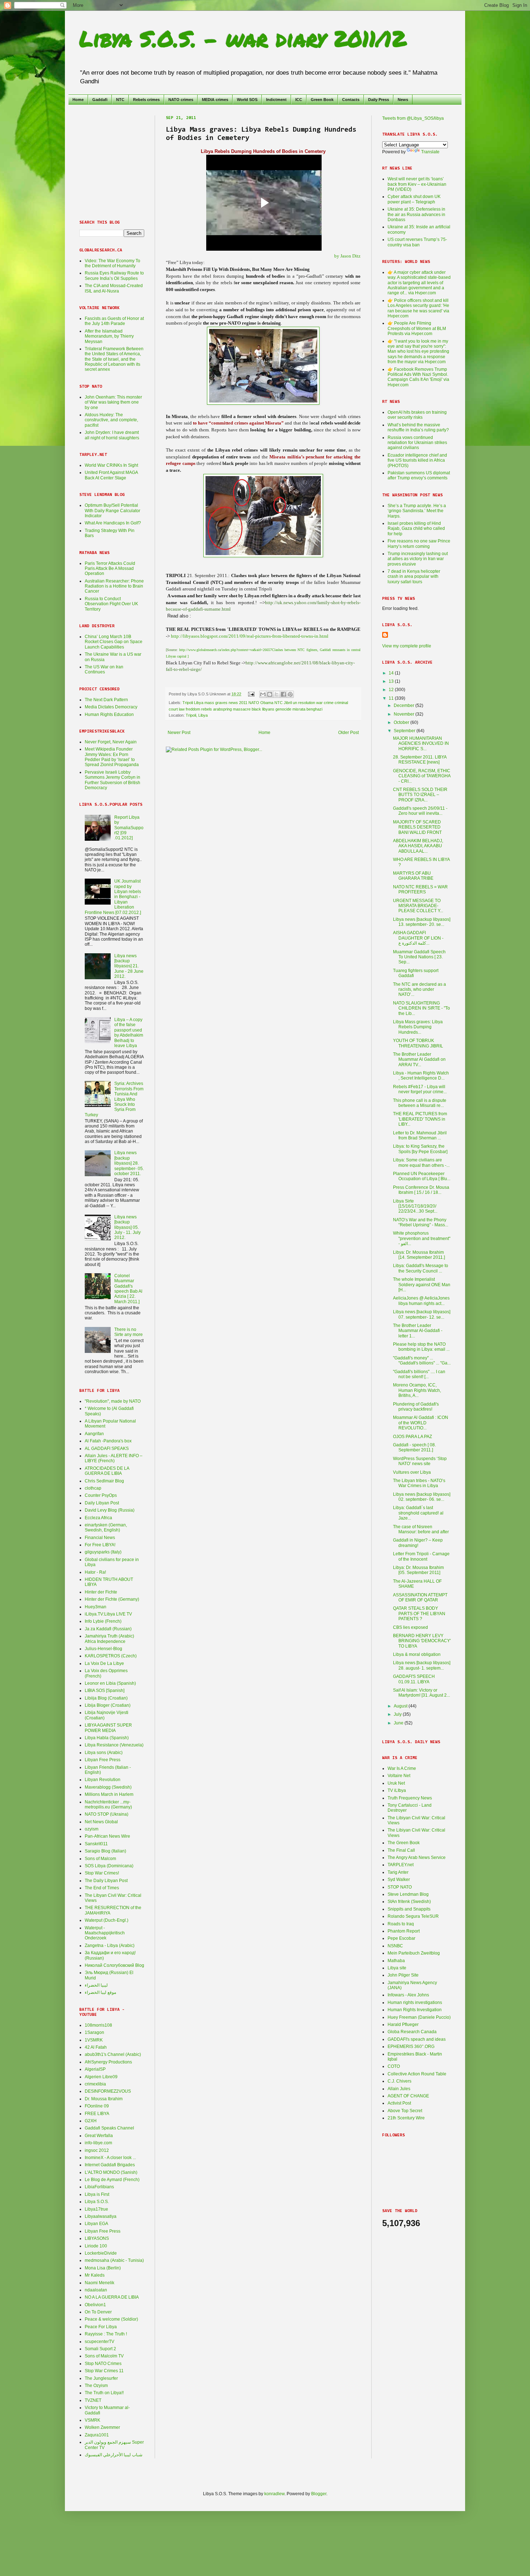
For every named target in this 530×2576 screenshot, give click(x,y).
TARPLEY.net (401, 1865)
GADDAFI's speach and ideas (417, 2039)
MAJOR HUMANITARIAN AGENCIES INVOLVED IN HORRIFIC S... (421, 744)
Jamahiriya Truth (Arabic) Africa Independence (109, 1639)
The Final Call (401, 1850)
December (405, 705)
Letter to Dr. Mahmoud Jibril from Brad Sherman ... (420, 1135)
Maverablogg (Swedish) (108, 1787)
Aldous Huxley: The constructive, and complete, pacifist (111, 420)
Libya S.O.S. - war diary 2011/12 (242, 38)
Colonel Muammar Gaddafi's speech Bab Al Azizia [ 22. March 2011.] (128, 1289)
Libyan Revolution (103, 1780)
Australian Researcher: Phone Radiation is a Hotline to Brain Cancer (114, 586)
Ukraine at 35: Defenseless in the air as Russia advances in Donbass (416, 214)
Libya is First (97, 2194)
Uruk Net (396, 1783)
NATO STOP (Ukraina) (107, 1814)
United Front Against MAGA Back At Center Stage (111, 475)
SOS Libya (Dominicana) (109, 1866)
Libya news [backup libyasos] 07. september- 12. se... (422, 1314)
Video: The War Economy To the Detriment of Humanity (112, 263)
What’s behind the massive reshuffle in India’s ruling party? (418, 427)
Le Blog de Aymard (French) (112, 2180)
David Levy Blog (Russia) (110, 1510)
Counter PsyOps (101, 1495)
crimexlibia (95, 2084)
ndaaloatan (96, 2290)
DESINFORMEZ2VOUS (108, 2091)
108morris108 (98, 2025)
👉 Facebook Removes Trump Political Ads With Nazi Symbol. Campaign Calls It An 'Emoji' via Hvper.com (418, 377)
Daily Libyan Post (102, 1503)
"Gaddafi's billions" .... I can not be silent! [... (419, 1374)
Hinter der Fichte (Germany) (112, 1599)
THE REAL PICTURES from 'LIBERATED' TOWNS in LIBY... (420, 1119)
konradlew (274, 2494)
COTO (394, 2066)
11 (392, 698)
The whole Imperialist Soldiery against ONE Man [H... (422, 1285)
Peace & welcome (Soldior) (111, 2319)
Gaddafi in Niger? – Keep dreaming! (418, 1543)
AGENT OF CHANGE (408, 2096)
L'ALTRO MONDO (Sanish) (111, 2172)
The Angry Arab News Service (417, 1858)
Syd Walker (399, 1880)
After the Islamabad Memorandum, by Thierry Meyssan (109, 336)
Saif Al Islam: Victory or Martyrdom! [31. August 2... (421, 1693)
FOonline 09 (97, 2106)
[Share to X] (277, 694)
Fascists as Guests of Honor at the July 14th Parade (114, 321)
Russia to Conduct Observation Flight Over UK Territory (111, 604)
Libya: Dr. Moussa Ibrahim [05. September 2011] (418, 1570)
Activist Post (399, 2103)
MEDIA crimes (215, 100)
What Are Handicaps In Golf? (113, 523)
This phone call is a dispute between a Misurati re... (420, 1103)
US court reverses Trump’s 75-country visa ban (417, 242)
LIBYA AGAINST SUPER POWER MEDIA (108, 1728)
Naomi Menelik (100, 2283)
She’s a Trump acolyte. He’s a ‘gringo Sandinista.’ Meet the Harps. (417, 511)
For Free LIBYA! (100, 1545)
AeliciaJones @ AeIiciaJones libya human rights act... (421, 1301)
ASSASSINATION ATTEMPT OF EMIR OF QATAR (420, 1597)
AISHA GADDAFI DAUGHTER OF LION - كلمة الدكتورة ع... (418, 938)
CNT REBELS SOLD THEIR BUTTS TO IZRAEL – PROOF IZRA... (420, 795)
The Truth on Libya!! (104, 2393)
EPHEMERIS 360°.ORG (411, 2047)
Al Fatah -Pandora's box (108, 1441)
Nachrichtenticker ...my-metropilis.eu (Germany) (108, 1804)
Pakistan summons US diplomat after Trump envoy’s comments (419, 475)
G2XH (91, 2121)
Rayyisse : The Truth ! (106, 2334)
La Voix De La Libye (104, 1663)
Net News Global (101, 1822)
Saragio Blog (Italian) (105, 1851)
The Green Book (404, 1843)
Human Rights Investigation (415, 2010)
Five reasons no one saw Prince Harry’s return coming (419, 544)
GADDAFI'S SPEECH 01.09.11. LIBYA (414, 1679)
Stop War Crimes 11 (104, 2371)
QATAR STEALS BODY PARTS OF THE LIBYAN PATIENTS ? (419, 1614)
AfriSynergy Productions (108, 2062)
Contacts (351, 100)
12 (392, 690)
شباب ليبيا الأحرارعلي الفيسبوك (114, 2455)
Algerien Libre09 (101, 2077)
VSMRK (92, 2420)
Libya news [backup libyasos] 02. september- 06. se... (422, 1497)
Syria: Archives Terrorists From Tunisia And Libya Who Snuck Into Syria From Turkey (114, 1099)
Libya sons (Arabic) (104, 1753)
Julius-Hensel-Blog (103, 1649)
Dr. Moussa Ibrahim (104, 2099)
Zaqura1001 (97, 2435)
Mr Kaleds (95, 2275)
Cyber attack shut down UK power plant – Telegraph (414, 199)
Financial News (100, 1538)
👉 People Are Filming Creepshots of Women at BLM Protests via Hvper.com (417, 328)
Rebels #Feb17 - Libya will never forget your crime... (420, 1089)
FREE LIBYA (97, 2114)
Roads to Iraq (401, 1924)
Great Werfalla (99, 2136)
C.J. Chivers (399, 2081)
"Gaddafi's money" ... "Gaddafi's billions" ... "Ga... (422, 1360)
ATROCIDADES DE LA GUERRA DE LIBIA (107, 1471)
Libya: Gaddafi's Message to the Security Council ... (421, 1268)
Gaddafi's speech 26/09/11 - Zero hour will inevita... (420, 811)
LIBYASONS (97, 2238)
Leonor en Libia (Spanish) (110, 1683)
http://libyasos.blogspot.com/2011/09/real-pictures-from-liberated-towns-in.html (250, 636)
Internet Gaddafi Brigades (110, 2165)
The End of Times (102, 1888)
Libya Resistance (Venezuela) (114, 1745)
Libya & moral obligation (417, 1654)
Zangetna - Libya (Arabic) (110, 1946)
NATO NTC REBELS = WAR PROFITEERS (420, 889)
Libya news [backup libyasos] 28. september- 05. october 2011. (129, 1163)
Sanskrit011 (96, 1844)
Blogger (319, 2494)
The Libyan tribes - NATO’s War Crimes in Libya (419, 1483)
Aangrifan (94, 1434)
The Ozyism (96, 2386)
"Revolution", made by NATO (113, 1401)
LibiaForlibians (99, 2187)
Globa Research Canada (412, 2032)
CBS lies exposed (410, 1627)
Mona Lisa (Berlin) (103, 2268)
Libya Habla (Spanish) (107, 1738)
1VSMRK (94, 2040)
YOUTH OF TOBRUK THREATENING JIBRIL (418, 1043)
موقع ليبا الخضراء (100, 1992)
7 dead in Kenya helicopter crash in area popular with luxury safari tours (414, 577)
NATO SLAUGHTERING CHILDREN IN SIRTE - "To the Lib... (421, 1008)
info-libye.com (98, 2143)
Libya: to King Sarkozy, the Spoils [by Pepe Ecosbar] (420, 1149)
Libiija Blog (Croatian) (106, 1698)
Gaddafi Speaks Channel (109, 2128)
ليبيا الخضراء (96, 1985)
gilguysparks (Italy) (103, 1552)
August (401, 1706)
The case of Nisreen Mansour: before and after (421, 1529)
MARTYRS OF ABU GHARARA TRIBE (413, 876)
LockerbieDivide (101, 2253)
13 (392, 681)
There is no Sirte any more (129, 1332)
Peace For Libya (101, 2327)
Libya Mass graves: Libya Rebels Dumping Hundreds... (418, 1027)
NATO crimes (181, 100)
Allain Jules (399, 2089)
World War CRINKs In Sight (111, 465)
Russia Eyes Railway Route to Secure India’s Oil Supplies (114, 276)
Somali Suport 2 (100, 2349)
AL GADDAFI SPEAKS (107, 1449)
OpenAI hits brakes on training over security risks (417, 415)
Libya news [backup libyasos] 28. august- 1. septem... (422, 1665)
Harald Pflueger (403, 2025)
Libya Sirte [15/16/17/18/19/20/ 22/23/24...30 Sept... (415, 1206)
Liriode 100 (96, 2246)
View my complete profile (407, 646)
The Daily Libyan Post (106, 1881)
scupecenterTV (100, 2342)
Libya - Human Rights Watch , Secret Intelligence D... (421, 1076)
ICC (299, 100)
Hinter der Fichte (101, 1592)
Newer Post (179, 733)
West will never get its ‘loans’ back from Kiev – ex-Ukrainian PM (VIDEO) (417, 184)
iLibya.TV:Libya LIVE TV (108, 1614)
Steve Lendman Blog (408, 1894)
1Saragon (94, 2032)
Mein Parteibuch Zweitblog (414, 1953)
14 (392, 673)
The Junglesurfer (101, 2378)
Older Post (348, 733)
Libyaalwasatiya (101, 2216)
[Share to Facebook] (283, 694)
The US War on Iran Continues (104, 669)
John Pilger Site (403, 1975)
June (399, 1723)
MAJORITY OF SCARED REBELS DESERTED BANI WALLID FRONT (417, 827)
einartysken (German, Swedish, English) (106, 1527)
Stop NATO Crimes (103, 2364)
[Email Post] (251, 694)
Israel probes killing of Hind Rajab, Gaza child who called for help (416, 529)
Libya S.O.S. (97, 2202)
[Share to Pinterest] (290, 694)
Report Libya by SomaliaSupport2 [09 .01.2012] (129, 828)
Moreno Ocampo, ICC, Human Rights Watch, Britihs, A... (417, 1390)
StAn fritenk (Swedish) (409, 1902)
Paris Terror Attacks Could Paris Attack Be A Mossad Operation (110, 569)
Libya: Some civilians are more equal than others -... (421, 1162)
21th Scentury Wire (406, 2118)
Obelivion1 (95, 2305)
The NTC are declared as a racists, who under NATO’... (419, 990)
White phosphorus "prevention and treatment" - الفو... (422, 1238)
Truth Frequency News (410, 1798)
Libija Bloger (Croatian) (108, 1705)
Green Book (322, 100)
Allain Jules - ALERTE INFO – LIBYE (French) (114, 1458)
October (402, 722)
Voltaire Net (399, 1776)
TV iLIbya (397, 1790)
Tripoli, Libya (197, 715)
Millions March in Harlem (109, 1794)
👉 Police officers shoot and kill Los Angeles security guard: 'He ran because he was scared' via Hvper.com (418, 308)
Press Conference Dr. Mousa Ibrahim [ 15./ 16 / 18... (421, 1190)
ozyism (92, 1829)
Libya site (397, 1968)
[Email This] (263, 694)
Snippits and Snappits (409, 1909)
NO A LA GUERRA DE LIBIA (112, 2297)
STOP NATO (400, 1887)
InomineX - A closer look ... (110, 2158)
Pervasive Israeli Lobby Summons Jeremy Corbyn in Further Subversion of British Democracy (112, 780)
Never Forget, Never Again (111, 742)
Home (78, 100)
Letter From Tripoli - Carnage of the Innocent (421, 1556)
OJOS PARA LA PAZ (412, 1437)
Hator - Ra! (95, 1572)
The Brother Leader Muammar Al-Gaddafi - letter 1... (418, 1331)
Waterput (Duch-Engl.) (107, 1920)
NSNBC (395, 1946)
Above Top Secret (405, 2111)
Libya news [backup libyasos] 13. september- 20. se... (422, 922)
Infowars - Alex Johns (408, 1995)
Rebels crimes (146, 100)
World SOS (247, 100)
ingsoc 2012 (97, 2150)
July (398, 1714)
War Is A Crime (402, 1768)
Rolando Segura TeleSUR (413, 1916)
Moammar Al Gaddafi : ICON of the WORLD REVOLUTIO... (421, 1423)
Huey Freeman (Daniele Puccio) (419, 2017)
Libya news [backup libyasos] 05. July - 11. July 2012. (127, 1227)
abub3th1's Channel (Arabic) (113, 2054)
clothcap (93, 1488)
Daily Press (379, 100)
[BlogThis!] (270, 694)
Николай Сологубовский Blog (114, 1965)
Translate (430, 152)
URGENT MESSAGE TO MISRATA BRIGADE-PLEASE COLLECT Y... (418, 906)
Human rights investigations (415, 2003)
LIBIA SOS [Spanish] (105, 1691)
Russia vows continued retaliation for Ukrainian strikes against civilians (417, 443)
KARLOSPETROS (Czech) (111, 1656)
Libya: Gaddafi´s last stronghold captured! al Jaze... (418, 1513)
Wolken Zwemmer (102, 2427)
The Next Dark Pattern (106, 700)
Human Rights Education (109, 715)
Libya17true (96, 2209)
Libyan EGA (96, 2224)
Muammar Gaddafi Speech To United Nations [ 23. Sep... (419, 957)
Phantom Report (404, 1931)
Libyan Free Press (103, 1760)
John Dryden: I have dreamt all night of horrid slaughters (112, 435)
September (405, 731)
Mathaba (396, 1961)
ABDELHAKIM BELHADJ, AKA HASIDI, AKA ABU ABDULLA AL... (418, 846)
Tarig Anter (398, 1872)
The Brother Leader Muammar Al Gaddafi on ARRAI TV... (419, 1060)
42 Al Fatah (96, 2047)
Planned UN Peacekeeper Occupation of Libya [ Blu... (422, 1176)
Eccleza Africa (98, 1518)
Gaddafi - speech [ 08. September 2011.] (414, 1447)
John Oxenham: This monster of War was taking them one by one (113, 402)
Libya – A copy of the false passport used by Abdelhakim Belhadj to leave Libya (129, 1033)
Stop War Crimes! (102, 1873)
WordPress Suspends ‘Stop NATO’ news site (420, 1461)
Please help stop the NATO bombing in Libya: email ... (421, 1347)
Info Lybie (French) (103, 1621)
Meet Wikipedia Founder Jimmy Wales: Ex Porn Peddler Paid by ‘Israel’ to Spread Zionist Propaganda (112, 757)
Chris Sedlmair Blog (104, 1481)
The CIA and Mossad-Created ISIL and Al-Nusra (114, 288)
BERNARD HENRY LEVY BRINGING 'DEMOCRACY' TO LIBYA (422, 1641)
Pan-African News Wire (107, 1836)
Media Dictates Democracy (111, 707)
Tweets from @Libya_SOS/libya (413, 118)
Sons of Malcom (100, 1859)
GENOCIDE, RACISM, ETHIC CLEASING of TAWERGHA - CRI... (422, 776)
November (405, 714)
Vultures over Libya (412, 1472)
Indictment (276, 100)
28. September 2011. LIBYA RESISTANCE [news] (420, 760)
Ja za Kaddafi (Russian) (108, 1629)
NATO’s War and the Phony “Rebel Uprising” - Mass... (421, 1222)
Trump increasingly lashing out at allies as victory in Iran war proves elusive (418, 559)
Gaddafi (100, 100)
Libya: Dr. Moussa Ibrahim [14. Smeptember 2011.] (419, 1255)
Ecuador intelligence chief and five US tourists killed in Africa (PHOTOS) (417, 460)
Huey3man (96, 1607)
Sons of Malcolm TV (104, 2356)
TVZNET (93, 2400)
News (403, 100)
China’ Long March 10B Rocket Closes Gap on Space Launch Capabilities (114, 642)
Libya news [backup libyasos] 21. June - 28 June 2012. (129, 966)
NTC (120, 100)
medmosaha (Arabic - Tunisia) (114, 2260)
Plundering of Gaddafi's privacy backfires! (416, 1407)
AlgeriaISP (95, 2069)
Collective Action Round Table (417, 2074)
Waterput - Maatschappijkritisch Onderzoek (105, 1933)
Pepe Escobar (401, 1938)
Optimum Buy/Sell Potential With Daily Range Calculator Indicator (112, 511)
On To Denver (98, 2312)
